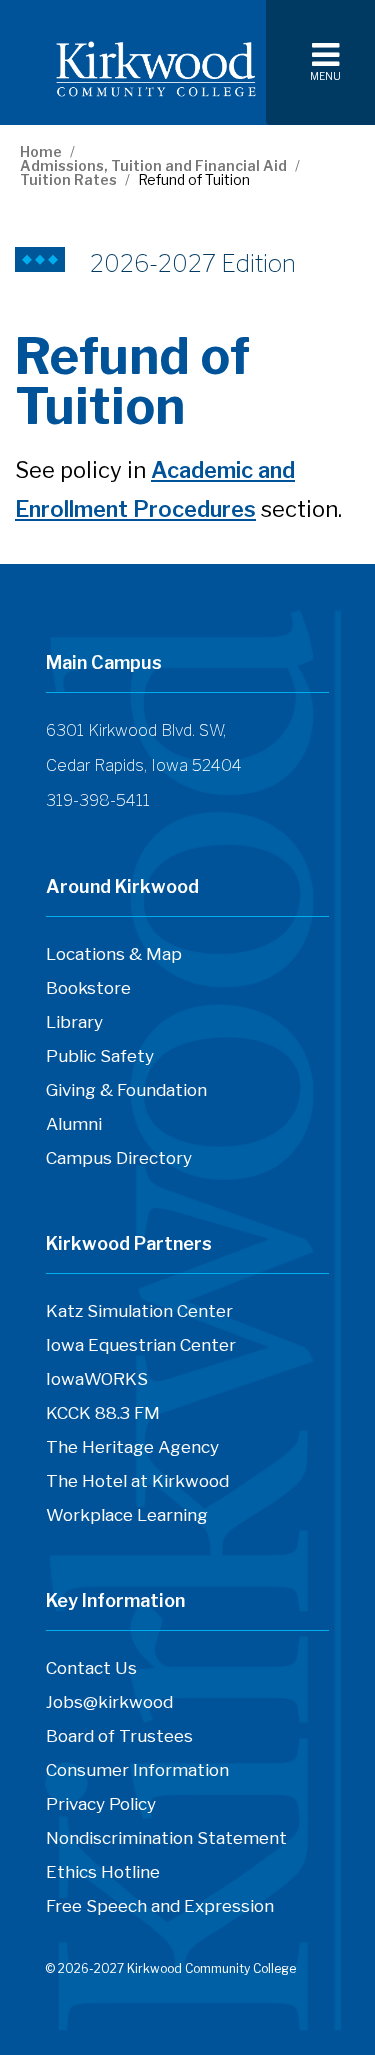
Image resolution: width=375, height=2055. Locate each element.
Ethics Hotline (103, 1877)
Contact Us (91, 1673)
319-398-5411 (98, 800)
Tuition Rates (68, 180)
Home (41, 152)
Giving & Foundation (126, 1090)
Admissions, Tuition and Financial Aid (153, 166)
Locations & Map (114, 954)
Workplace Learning (127, 1520)
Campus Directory (119, 1163)
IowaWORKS (97, 1384)
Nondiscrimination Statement (166, 1838)
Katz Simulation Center (139, 1311)
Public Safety (100, 1056)
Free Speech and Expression (160, 1911)
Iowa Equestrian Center (141, 1350)
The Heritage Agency (132, 1452)
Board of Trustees (119, 1741)
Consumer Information (137, 1770)
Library (74, 1022)
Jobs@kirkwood (109, 1707)
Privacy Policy (101, 1804)
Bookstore (88, 993)
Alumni (74, 1124)
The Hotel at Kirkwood (137, 1486)
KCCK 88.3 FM (103, 1418)
